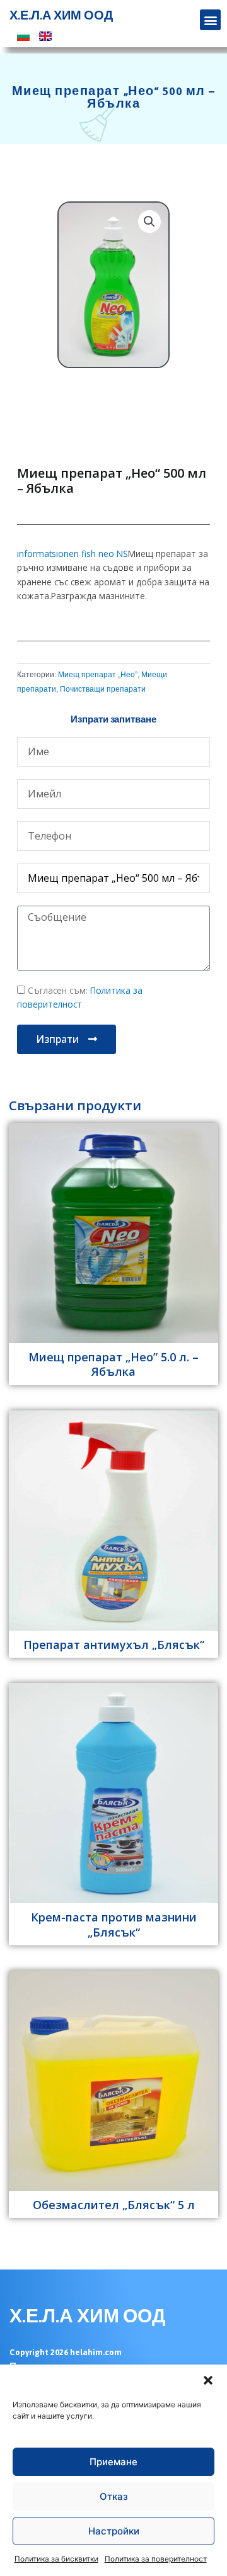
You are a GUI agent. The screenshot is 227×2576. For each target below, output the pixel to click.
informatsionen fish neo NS (73, 554)
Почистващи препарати (103, 689)
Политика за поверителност (156, 2559)
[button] (208, 2380)
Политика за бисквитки (56, 2559)
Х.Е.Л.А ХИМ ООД (61, 16)
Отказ (114, 2496)
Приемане (113, 2462)
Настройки (114, 2531)
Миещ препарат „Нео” (98, 675)
